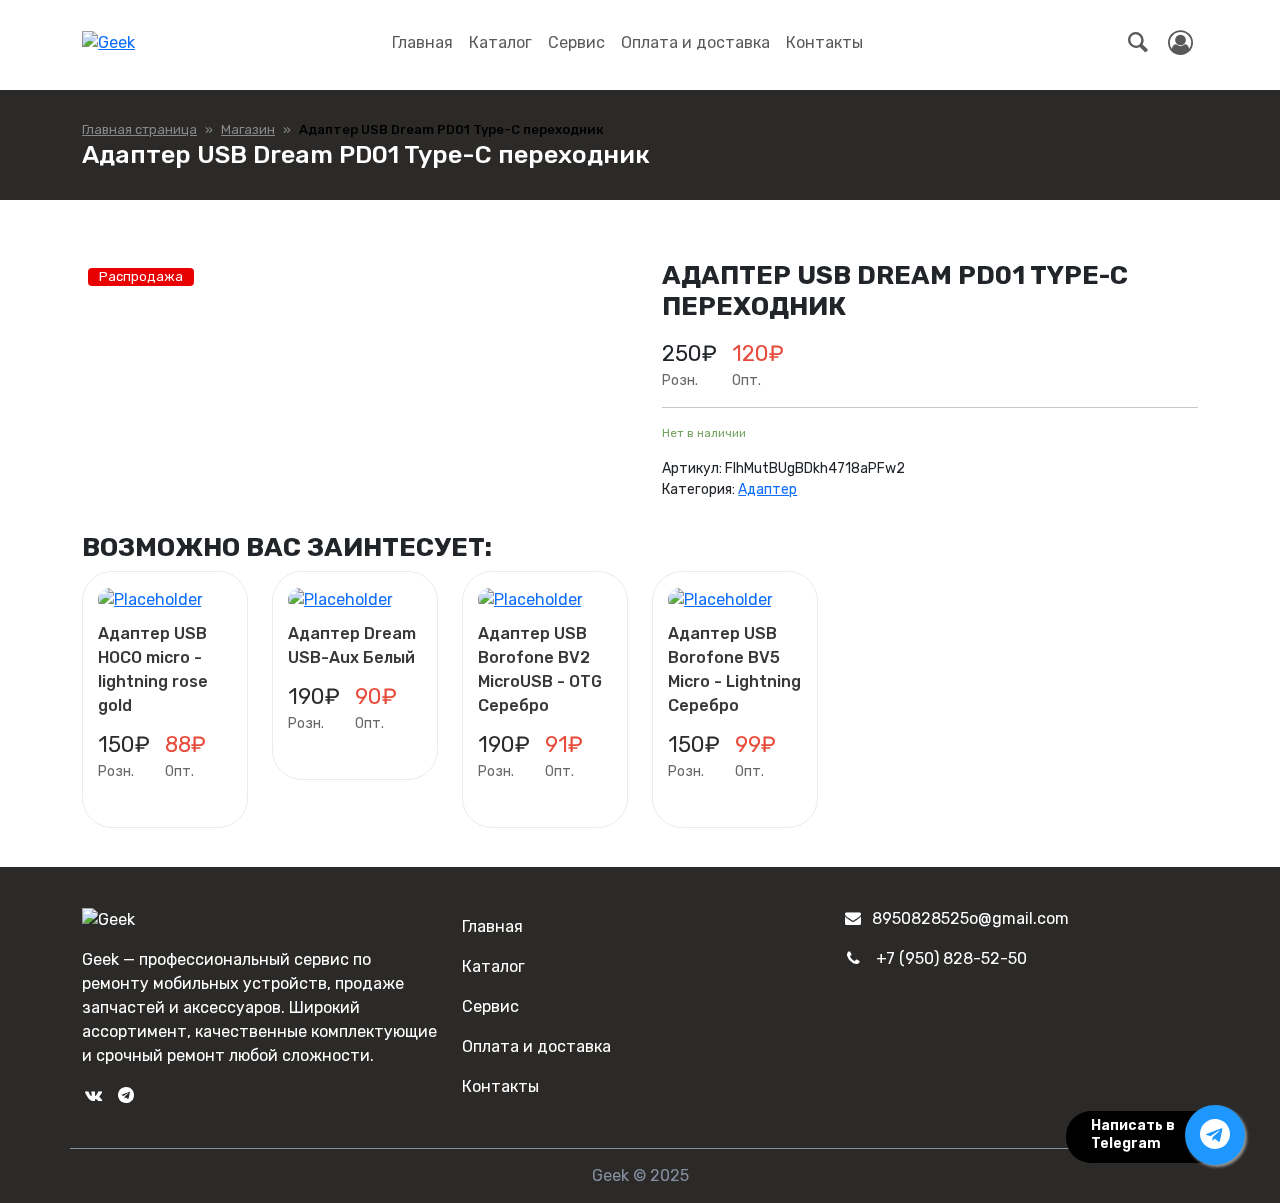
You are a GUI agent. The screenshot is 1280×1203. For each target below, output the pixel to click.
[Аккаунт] (1180, 43)
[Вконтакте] (93, 1095)
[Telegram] (125, 1095)
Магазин (248, 129)
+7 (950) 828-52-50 (951, 958)
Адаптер (767, 489)
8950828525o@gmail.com (970, 918)
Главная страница (139, 129)
